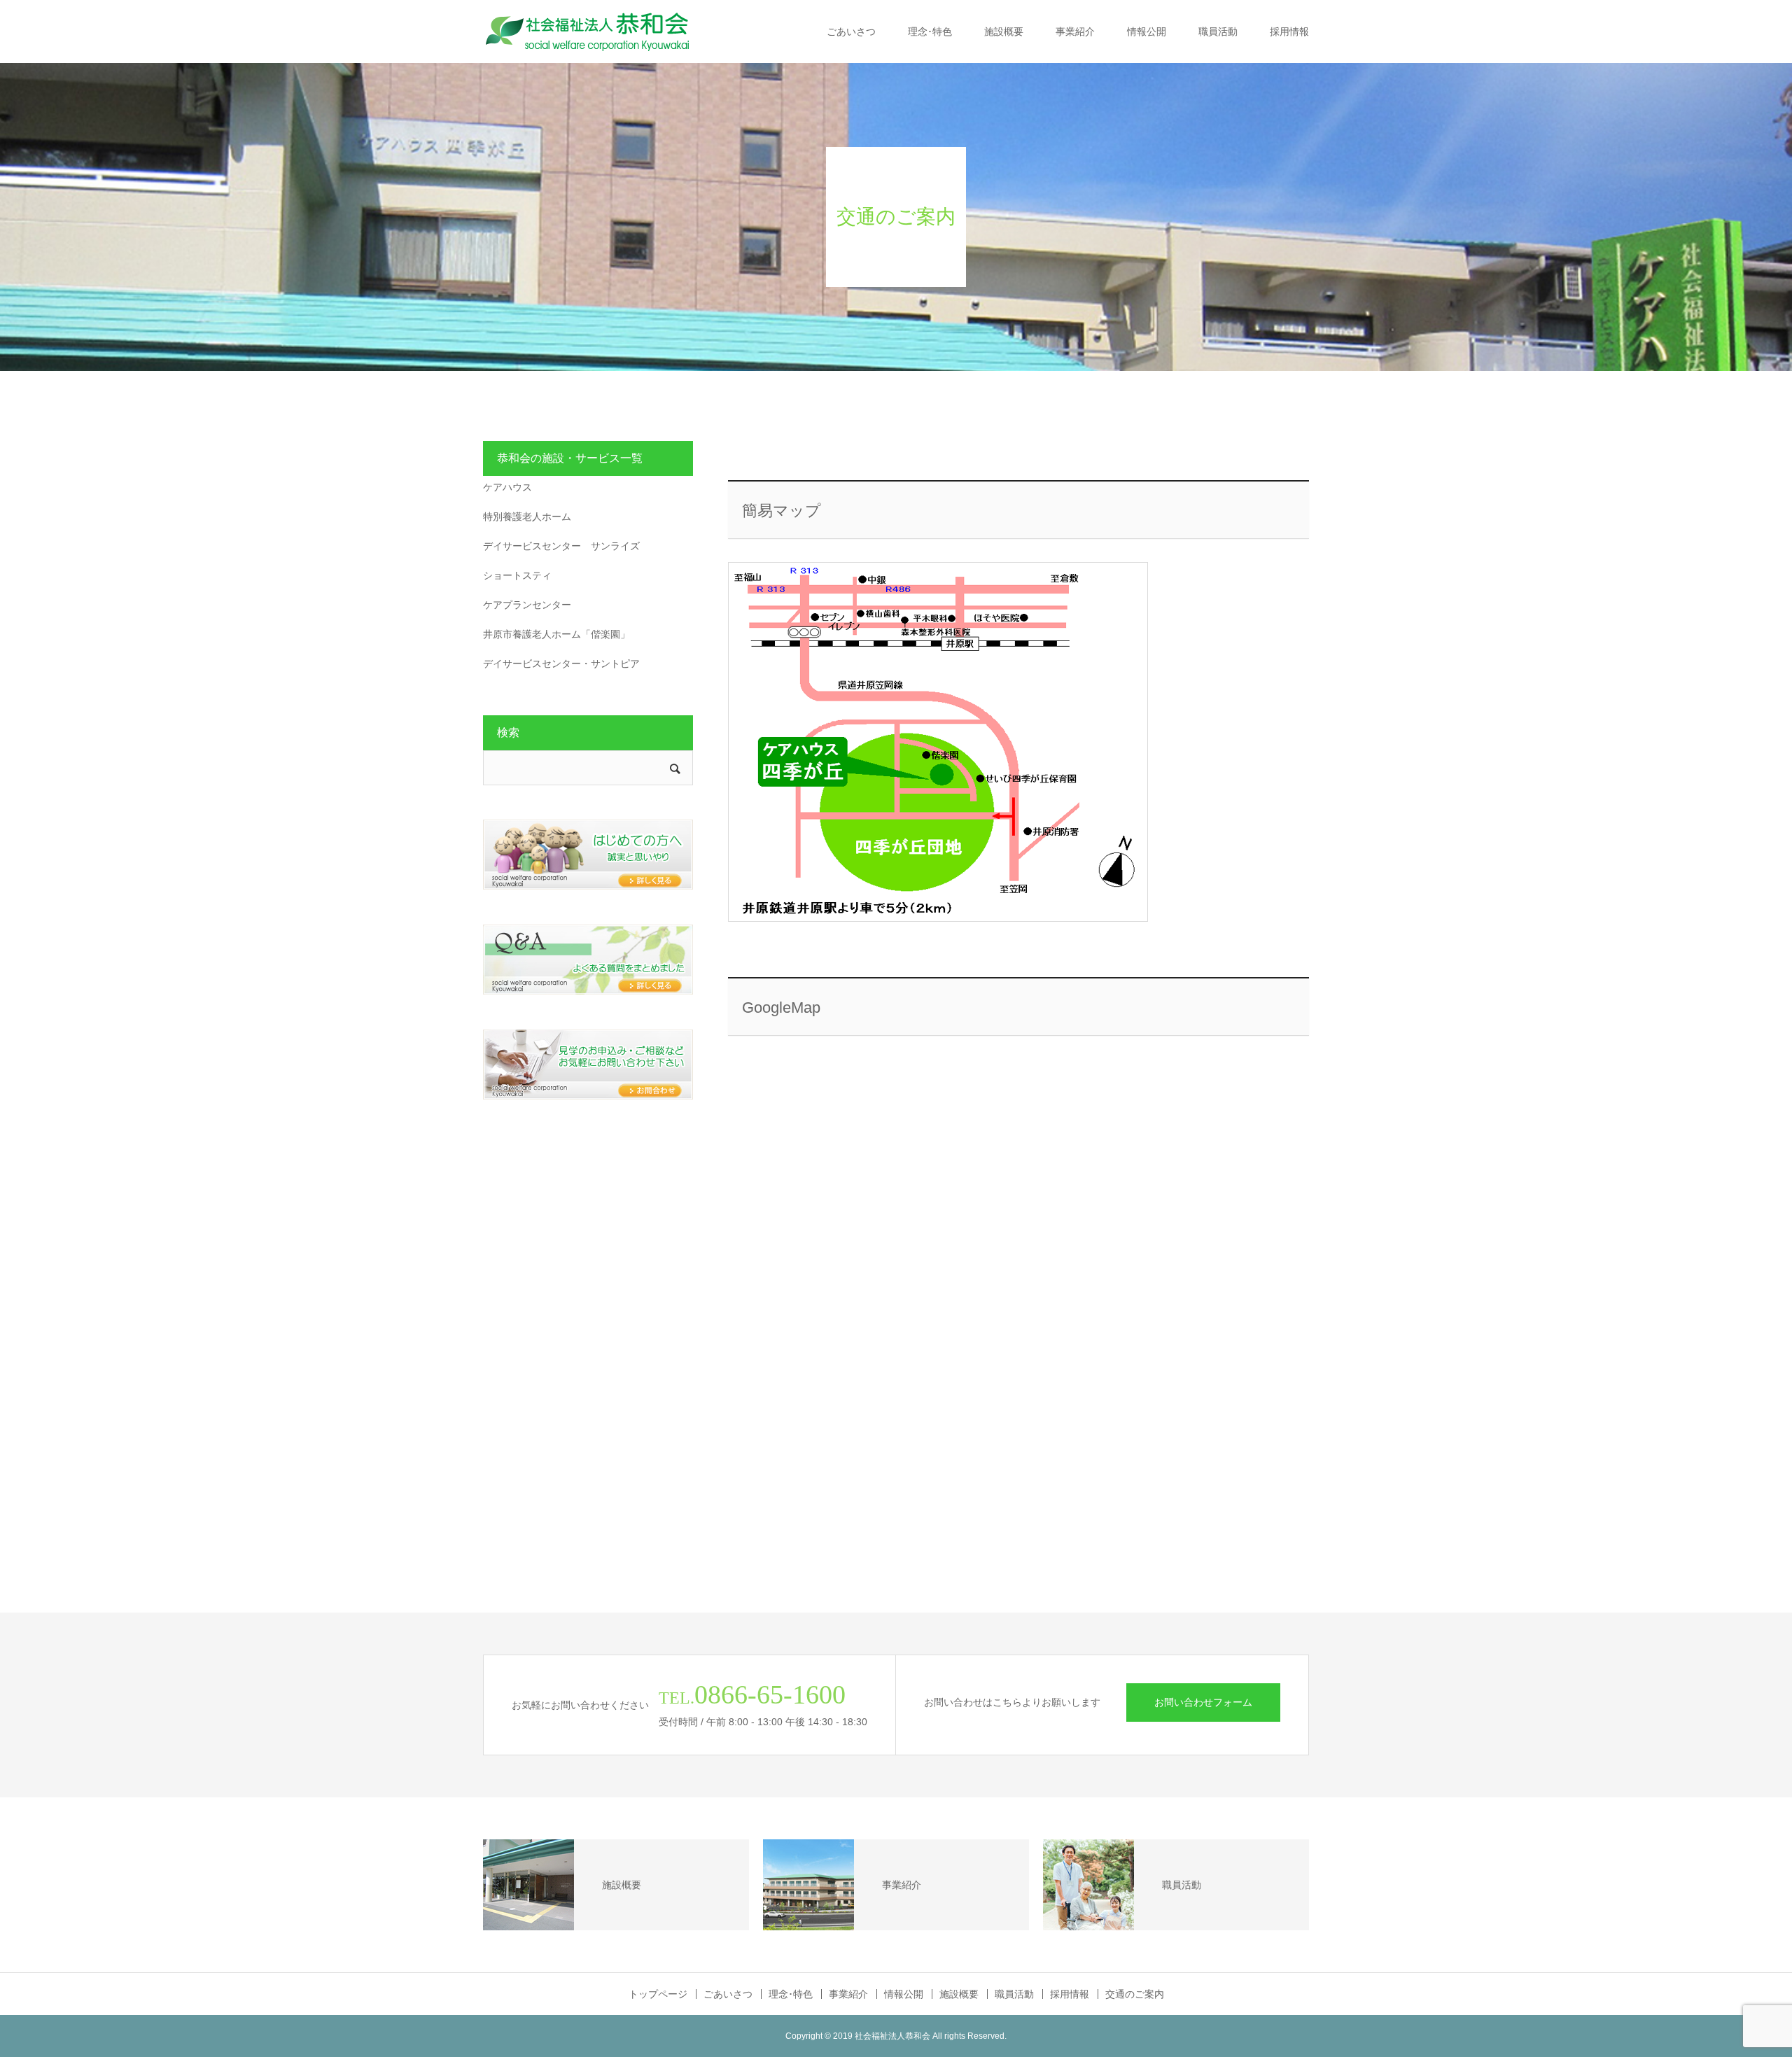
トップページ (658, 1994)
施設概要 (1004, 31)
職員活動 (1218, 31)
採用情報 (1289, 31)
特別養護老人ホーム (527, 517)
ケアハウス (507, 487)
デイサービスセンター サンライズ (561, 546)
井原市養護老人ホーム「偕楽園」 (556, 634)
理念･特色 (930, 31)
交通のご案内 (1135, 1994)
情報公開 (1147, 31)
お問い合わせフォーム (1203, 1702)
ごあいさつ (851, 31)
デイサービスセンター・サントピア (561, 664)
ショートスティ (517, 575)
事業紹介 (1075, 31)
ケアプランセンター (527, 605)
